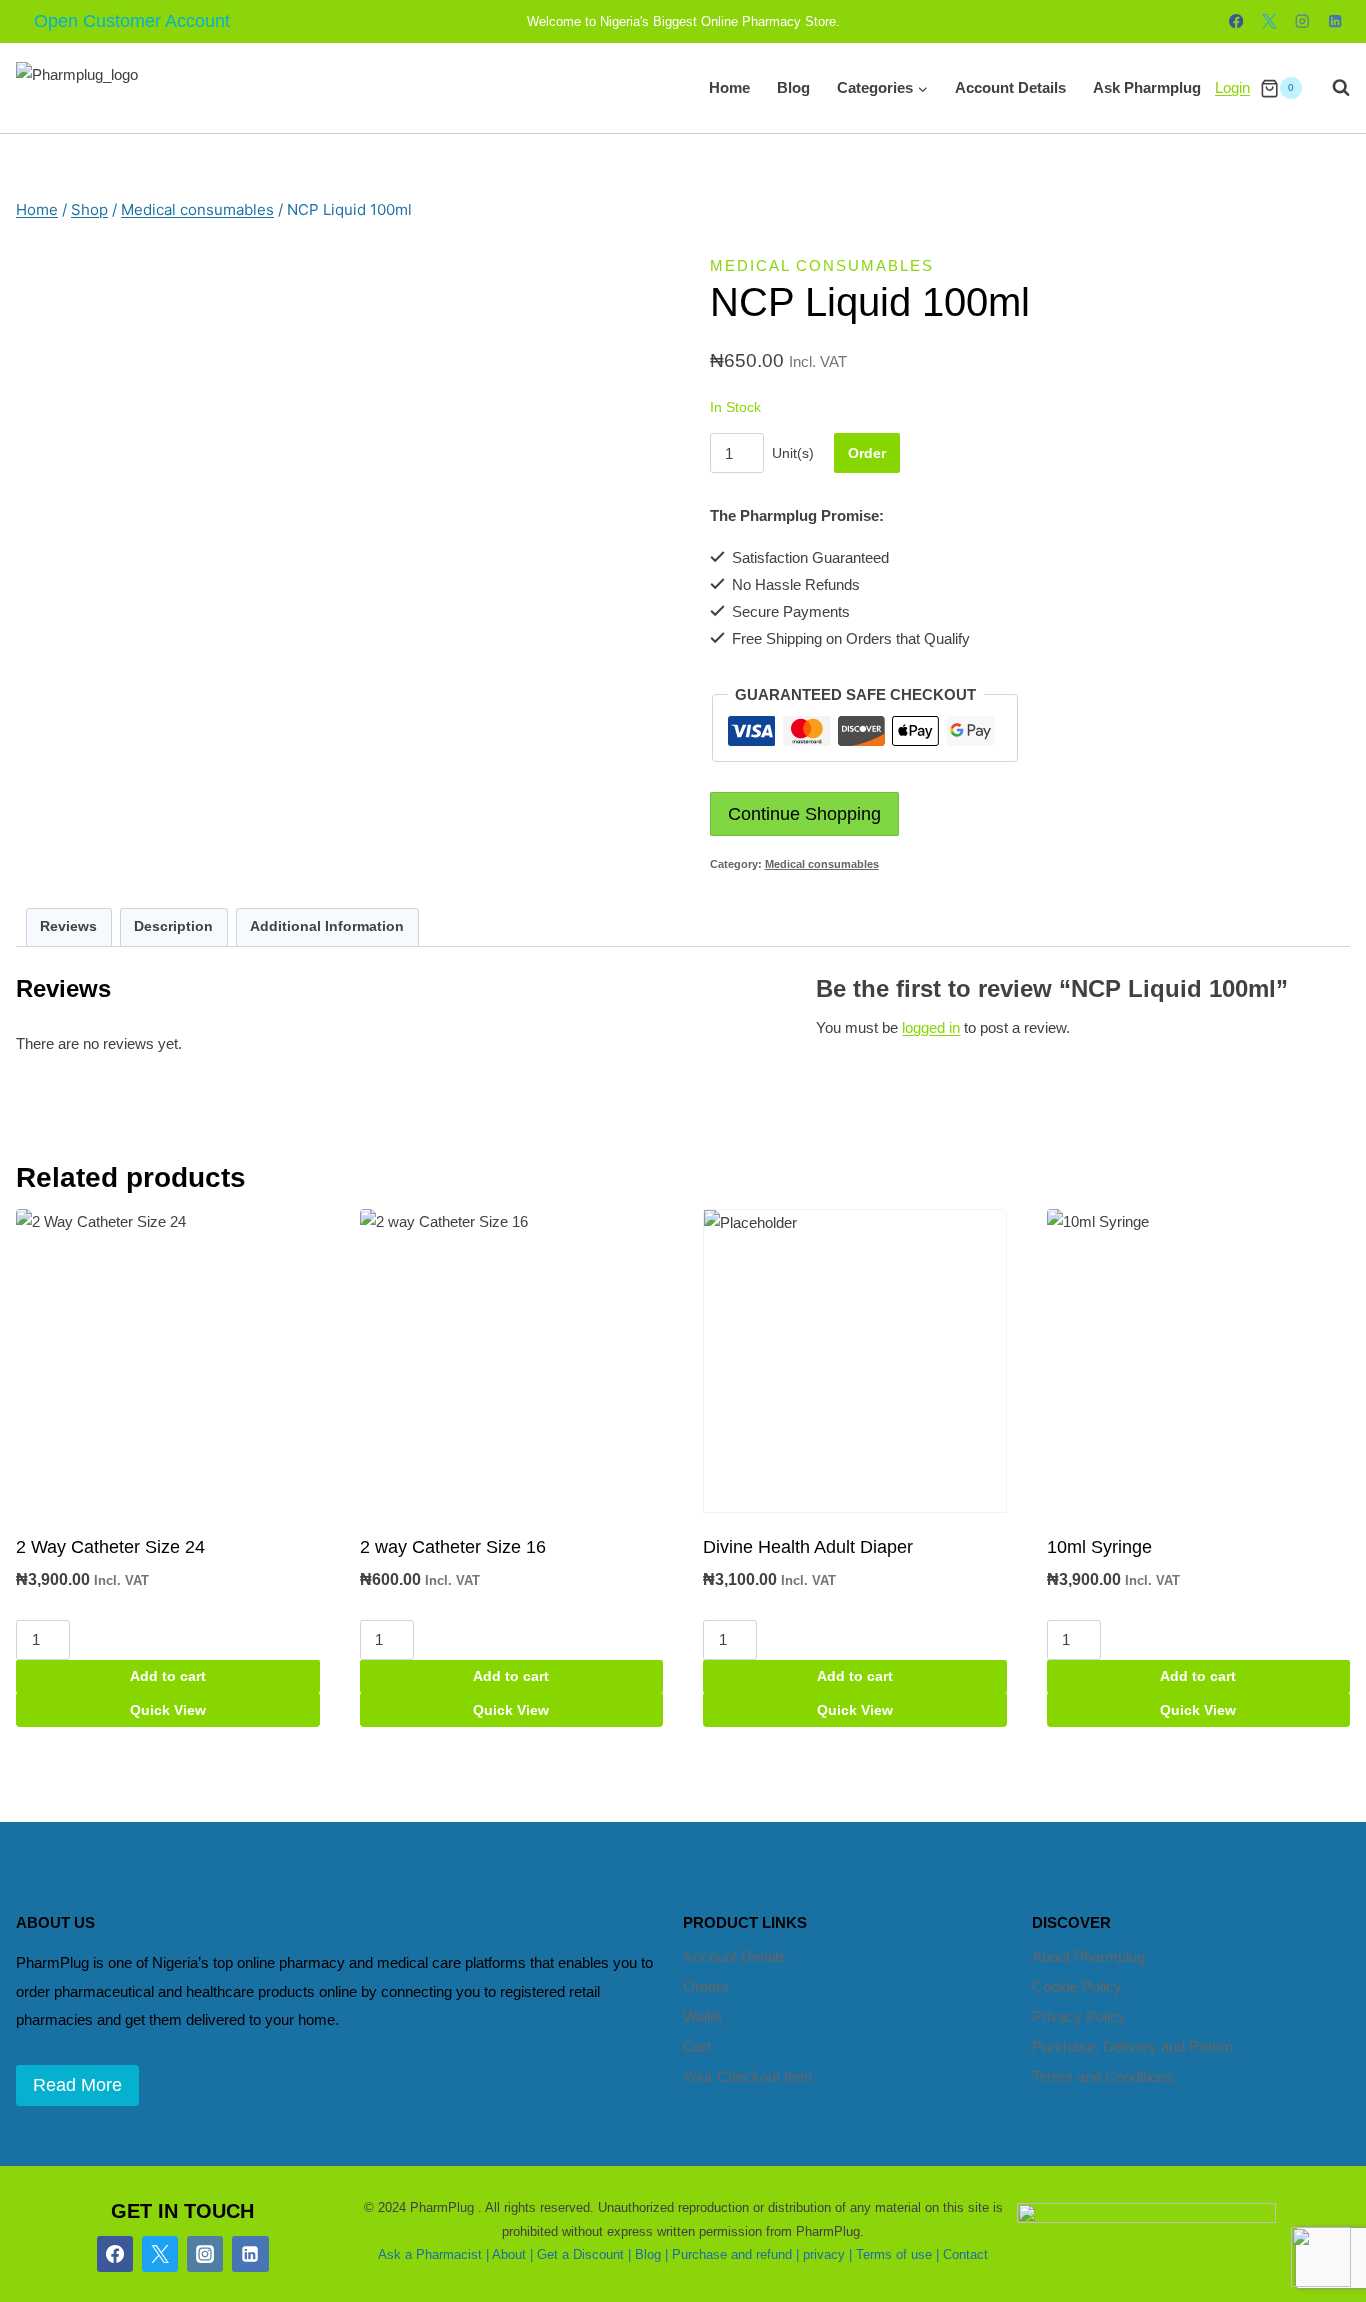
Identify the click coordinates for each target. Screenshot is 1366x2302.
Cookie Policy (1077, 1986)
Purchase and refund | (735, 2254)
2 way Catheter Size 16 (453, 1547)
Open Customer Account (132, 21)
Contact (965, 2254)
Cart (697, 2046)
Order (867, 453)
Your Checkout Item (748, 2076)
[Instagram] (1302, 21)
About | (512, 2254)
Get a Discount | (584, 2254)
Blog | (651, 2254)
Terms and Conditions (1103, 2076)
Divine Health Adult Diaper (808, 1547)
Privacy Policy (1079, 2016)
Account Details (1010, 87)
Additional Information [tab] (327, 926)
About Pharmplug (1088, 1956)
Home (729, 87)
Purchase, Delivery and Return (1132, 2046)
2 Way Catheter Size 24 (110, 1547)
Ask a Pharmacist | (433, 2254)
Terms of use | (897, 2254)
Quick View (168, 1710)
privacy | (827, 2254)
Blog (793, 87)
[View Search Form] (1331, 88)
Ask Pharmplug (1147, 87)
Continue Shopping (804, 814)
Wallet (702, 2016)
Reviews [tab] (68, 926)
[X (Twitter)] (160, 2254)
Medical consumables (822, 265)
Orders (706, 1986)
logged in (931, 1027)
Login (1232, 87)
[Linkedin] (1335, 21)
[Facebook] (1236, 21)
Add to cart (168, 1676)
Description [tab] (173, 926)
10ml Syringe (1099, 1547)
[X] (1269, 21)
